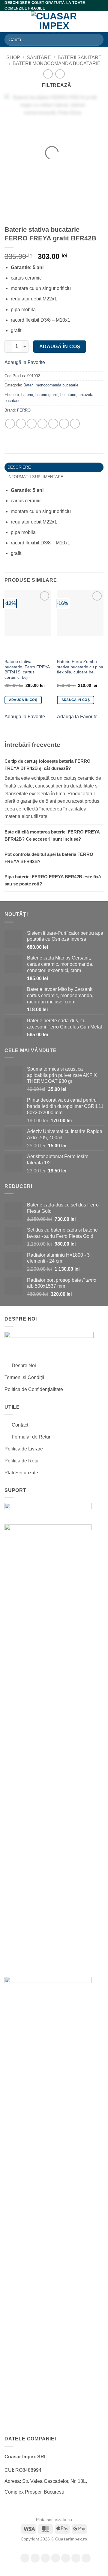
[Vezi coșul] (100, 22)
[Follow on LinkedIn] (86, 2558)
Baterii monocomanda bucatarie (57, 63)
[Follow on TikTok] (45, 2558)
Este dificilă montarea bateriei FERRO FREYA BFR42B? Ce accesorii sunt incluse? (52, 835)
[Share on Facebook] (21, 424)
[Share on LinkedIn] (75, 424)
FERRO (24, 410)
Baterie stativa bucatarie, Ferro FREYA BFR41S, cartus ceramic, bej (27, 670)
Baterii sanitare (80, 57)
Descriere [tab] (19, 467)
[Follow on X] (55, 2558)
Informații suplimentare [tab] (36, 477)
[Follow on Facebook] (25, 2558)
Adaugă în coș (60, 347)
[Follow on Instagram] (35, 2558)
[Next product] (48, 74)
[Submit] (96, 40)
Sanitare (39, 57)
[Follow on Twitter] (66, 2558)
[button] (8, 22)
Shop (13, 57)
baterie (27, 395)
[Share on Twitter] (42, 424)
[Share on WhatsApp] (10, 424)
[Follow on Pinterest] (76, 2558)
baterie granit (47, 395)
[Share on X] (32, 424)
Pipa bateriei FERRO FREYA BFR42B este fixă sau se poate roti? (53, 880)
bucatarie (68, 395)
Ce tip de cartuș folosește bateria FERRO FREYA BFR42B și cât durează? (48, 765)
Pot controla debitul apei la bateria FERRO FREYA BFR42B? (49, 858)
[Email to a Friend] (53, 424)
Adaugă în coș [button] (23, 700)
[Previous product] (60, 74)
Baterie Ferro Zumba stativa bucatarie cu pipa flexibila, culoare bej (80, 667)
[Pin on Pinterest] (64, 424)
